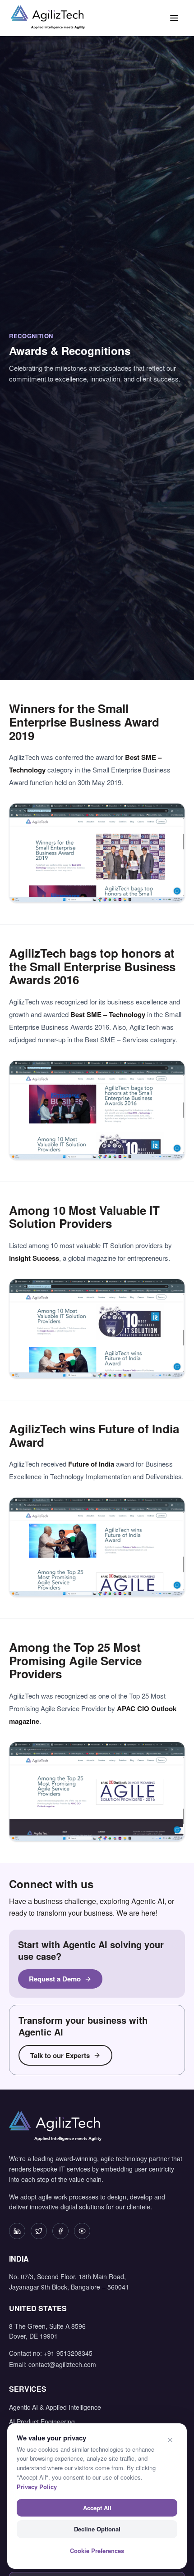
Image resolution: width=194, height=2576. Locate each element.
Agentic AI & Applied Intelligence (55, 2407)
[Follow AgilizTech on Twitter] (39, 2231)
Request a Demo (55, 1979)
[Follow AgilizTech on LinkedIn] (17, 2231)
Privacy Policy (37, 2487)
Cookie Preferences (97, 2551)
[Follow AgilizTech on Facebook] (60, 2231)
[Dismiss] (170, 2440)
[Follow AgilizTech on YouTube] (82, 2231)
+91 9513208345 (68, 2353)
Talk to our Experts (60, 2055)
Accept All (97, 2508)
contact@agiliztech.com (62, 2364)
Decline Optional (97, 2529)
